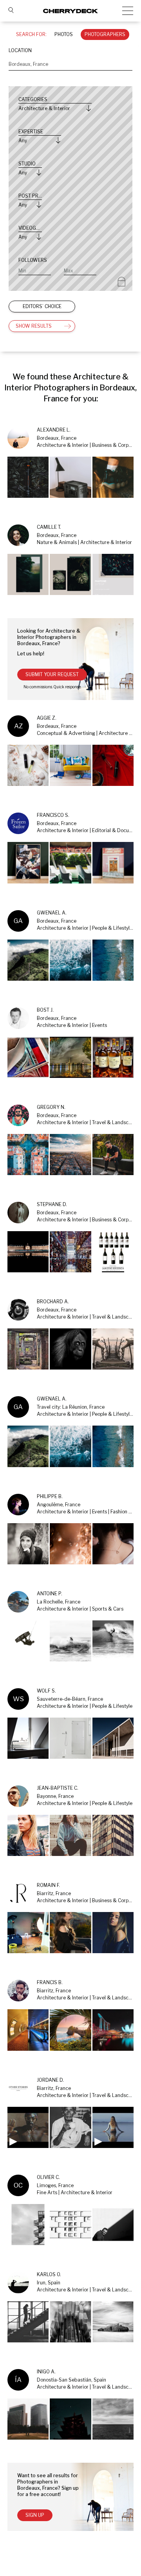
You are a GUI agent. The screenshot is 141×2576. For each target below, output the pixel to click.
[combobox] (70, 64)
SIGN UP (35, 2515)
